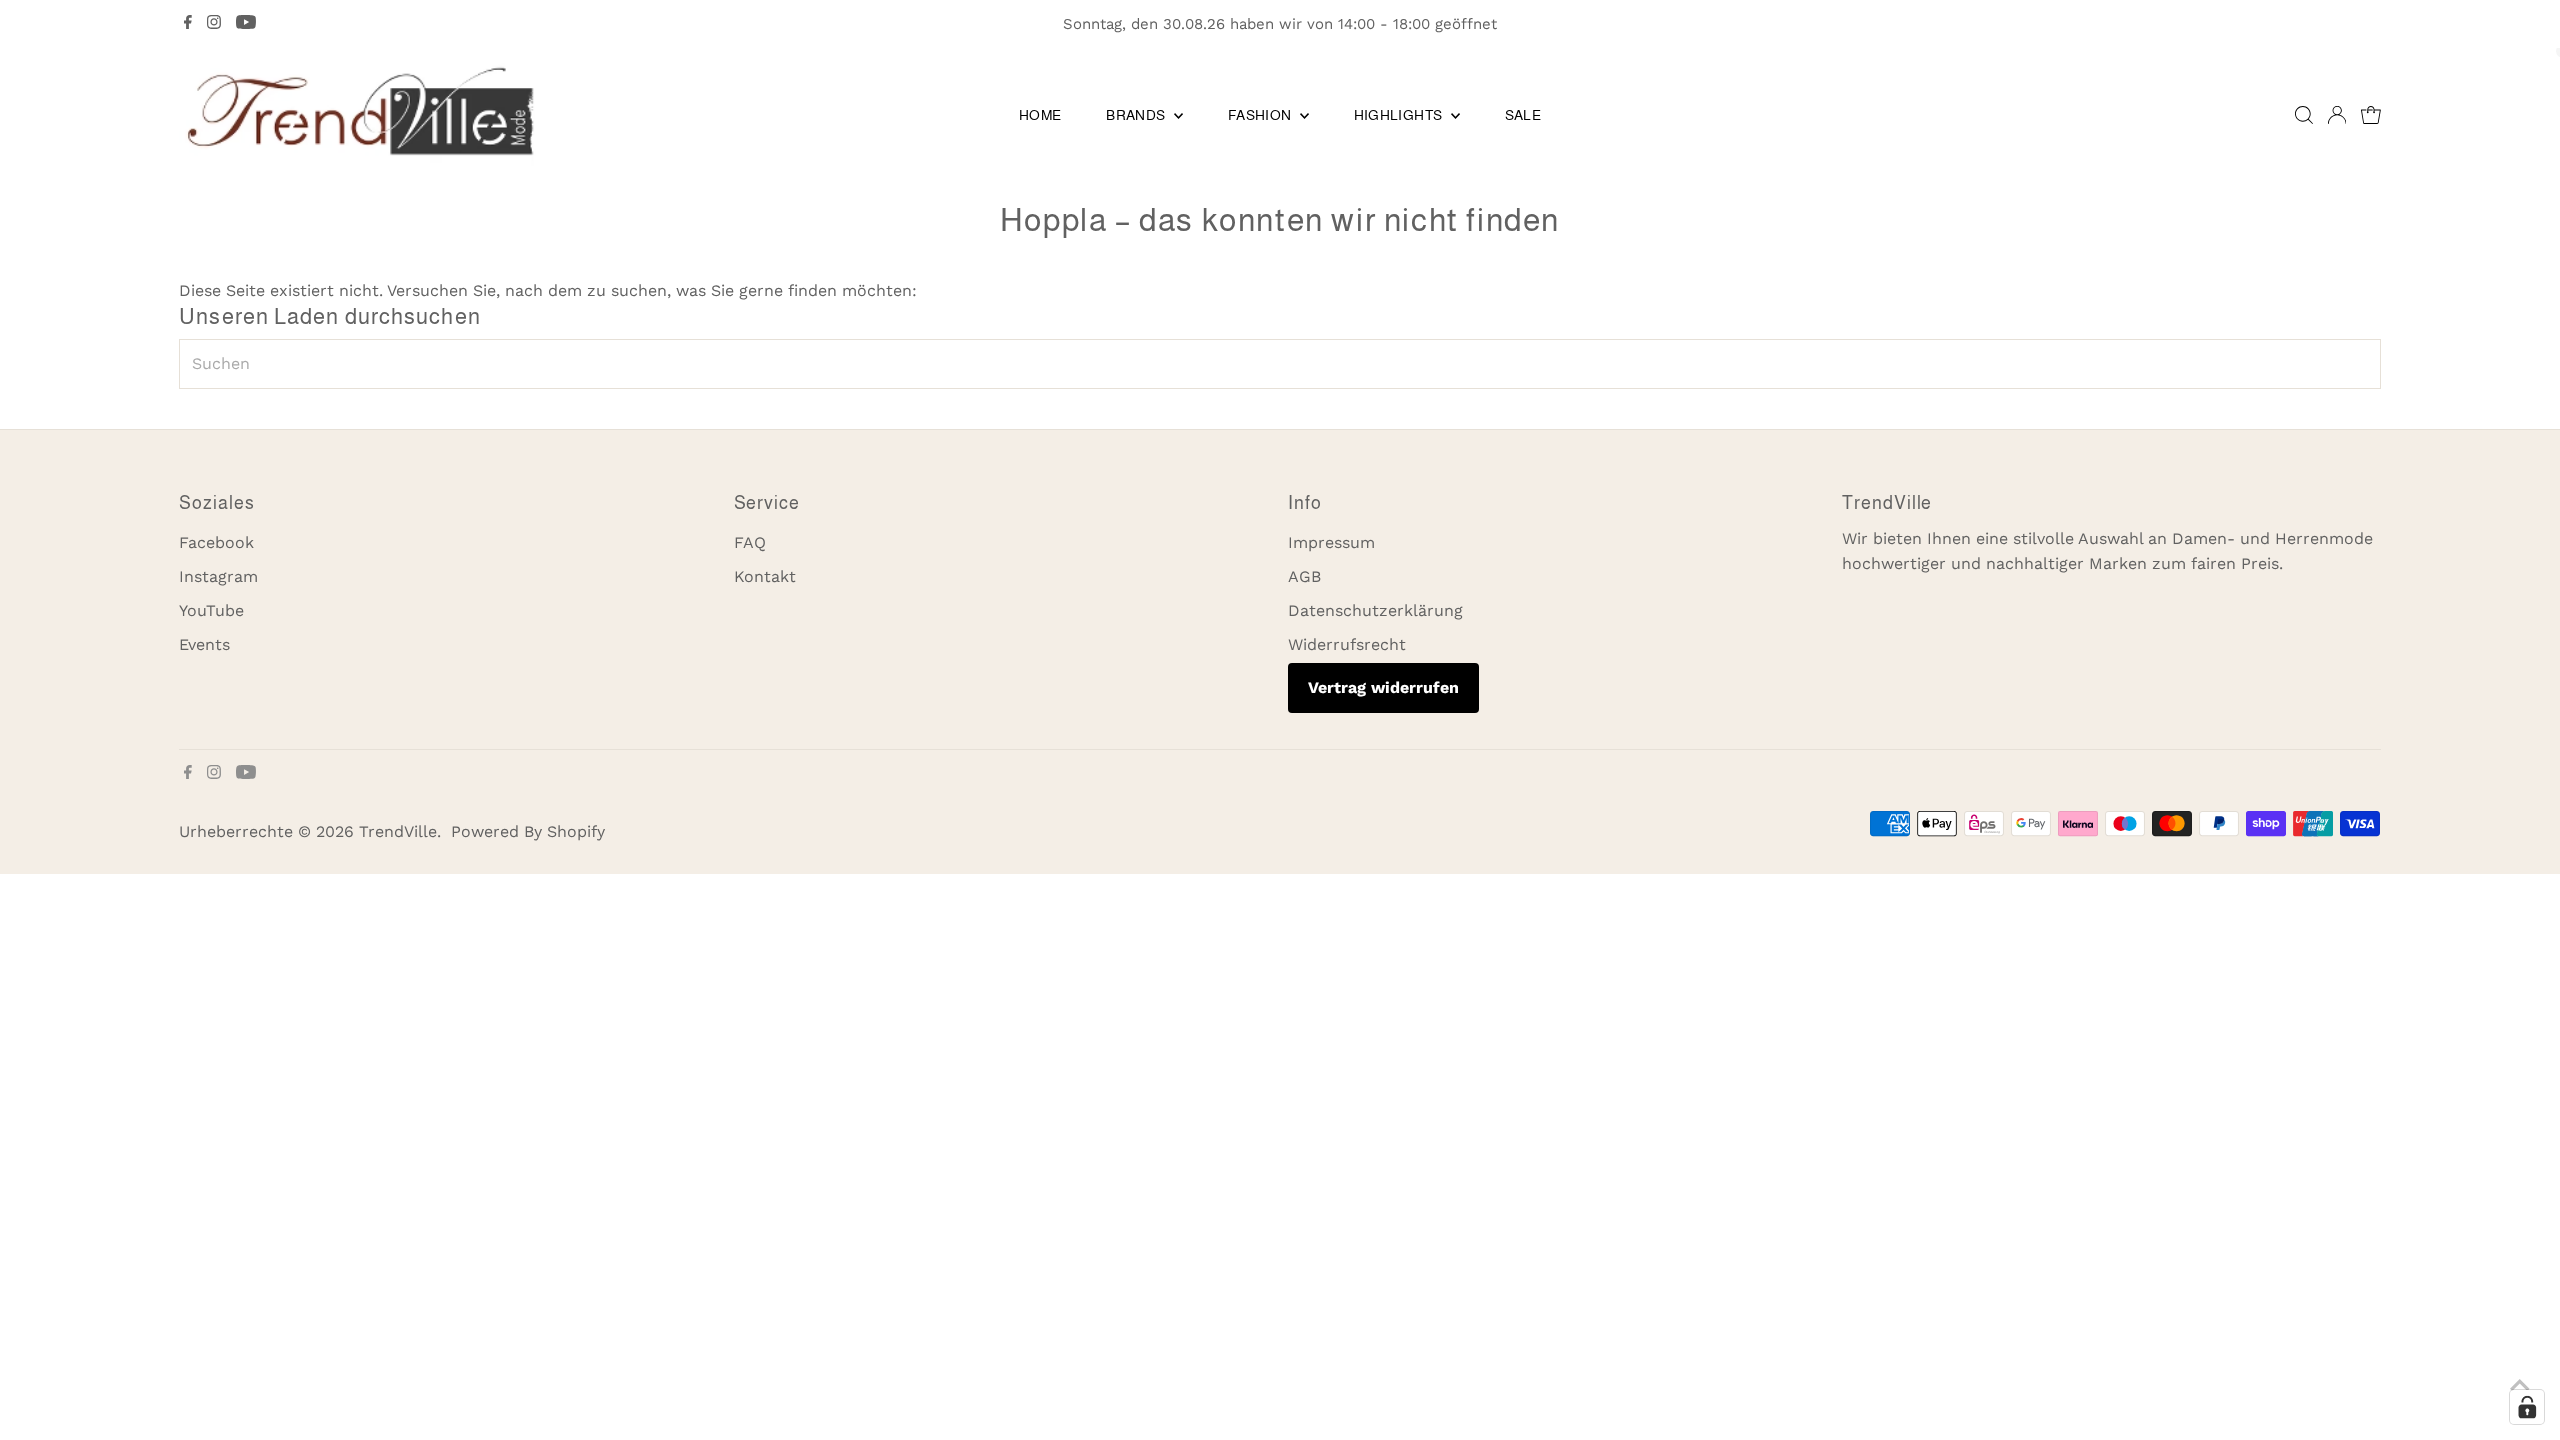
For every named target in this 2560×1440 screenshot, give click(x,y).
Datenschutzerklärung (1375, 610)
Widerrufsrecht (1347, 644)
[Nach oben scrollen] (2520, 1385)
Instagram (218, 576)
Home (1040, 115)
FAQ (750, 542)
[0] (2371, 115)
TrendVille (398, 831)
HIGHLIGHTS (1400, 115)
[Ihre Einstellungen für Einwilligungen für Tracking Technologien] (2527, 1407)
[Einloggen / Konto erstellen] (2337, 115)
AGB (1304, 576)
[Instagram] (214, 24)
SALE (1523, 115)
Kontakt (765, 576)
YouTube (211, 610)
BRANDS (1137, 115)
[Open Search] (2304, 115)
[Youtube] (246, 24)
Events (204, 644)
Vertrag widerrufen (1383, 687)
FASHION (1261, 115)
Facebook (216, 542)
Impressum (1331, 542)
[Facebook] (188, 24)
